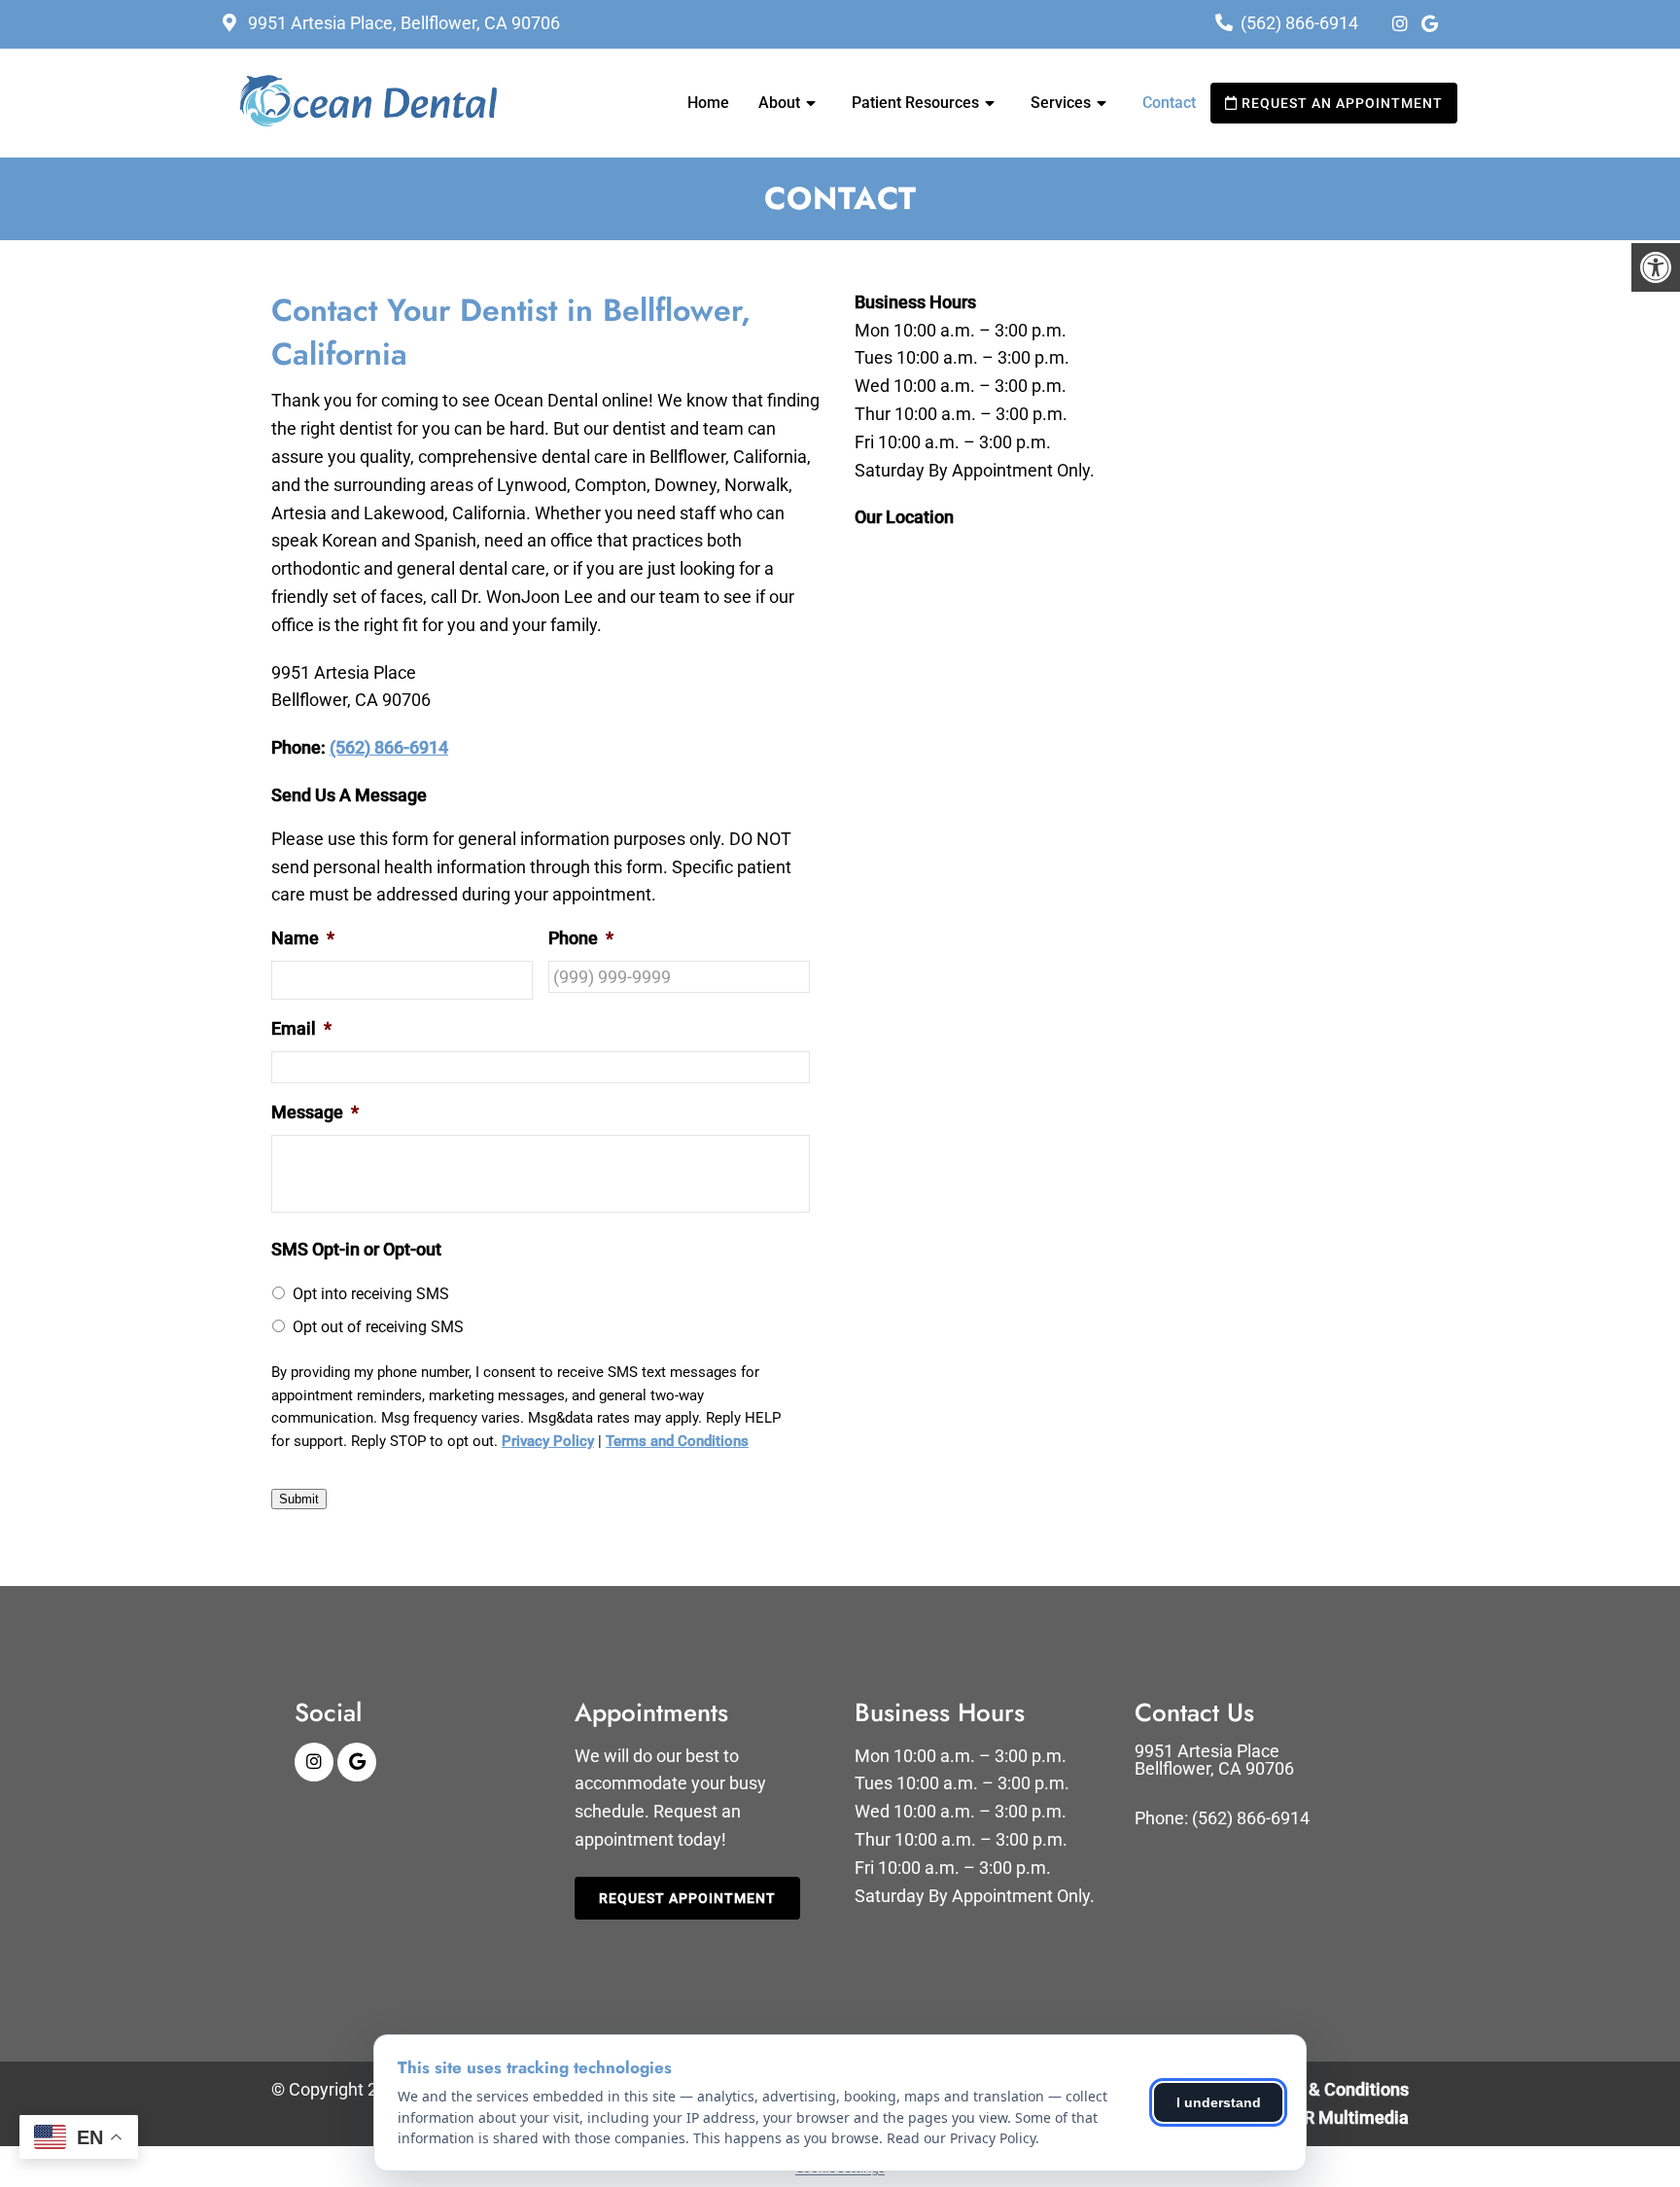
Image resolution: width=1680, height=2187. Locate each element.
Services (1061, 103)
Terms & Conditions (1332, 2089)
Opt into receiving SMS (371, 1294)
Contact (1169, 103)
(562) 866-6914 (1299, 23)
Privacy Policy (548, 1441)
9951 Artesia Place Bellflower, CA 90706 (1214, 1760)
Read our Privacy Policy (961, 2138)
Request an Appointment (1340, 103)
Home (708, 103)
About (779, 103)
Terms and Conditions (677, 1441)
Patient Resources (915, 103)
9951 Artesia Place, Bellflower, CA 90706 (402, 23)
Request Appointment (687, 1898)
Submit (299, 1499)
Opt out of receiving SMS (378, 1327)
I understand (1219, 2102)
